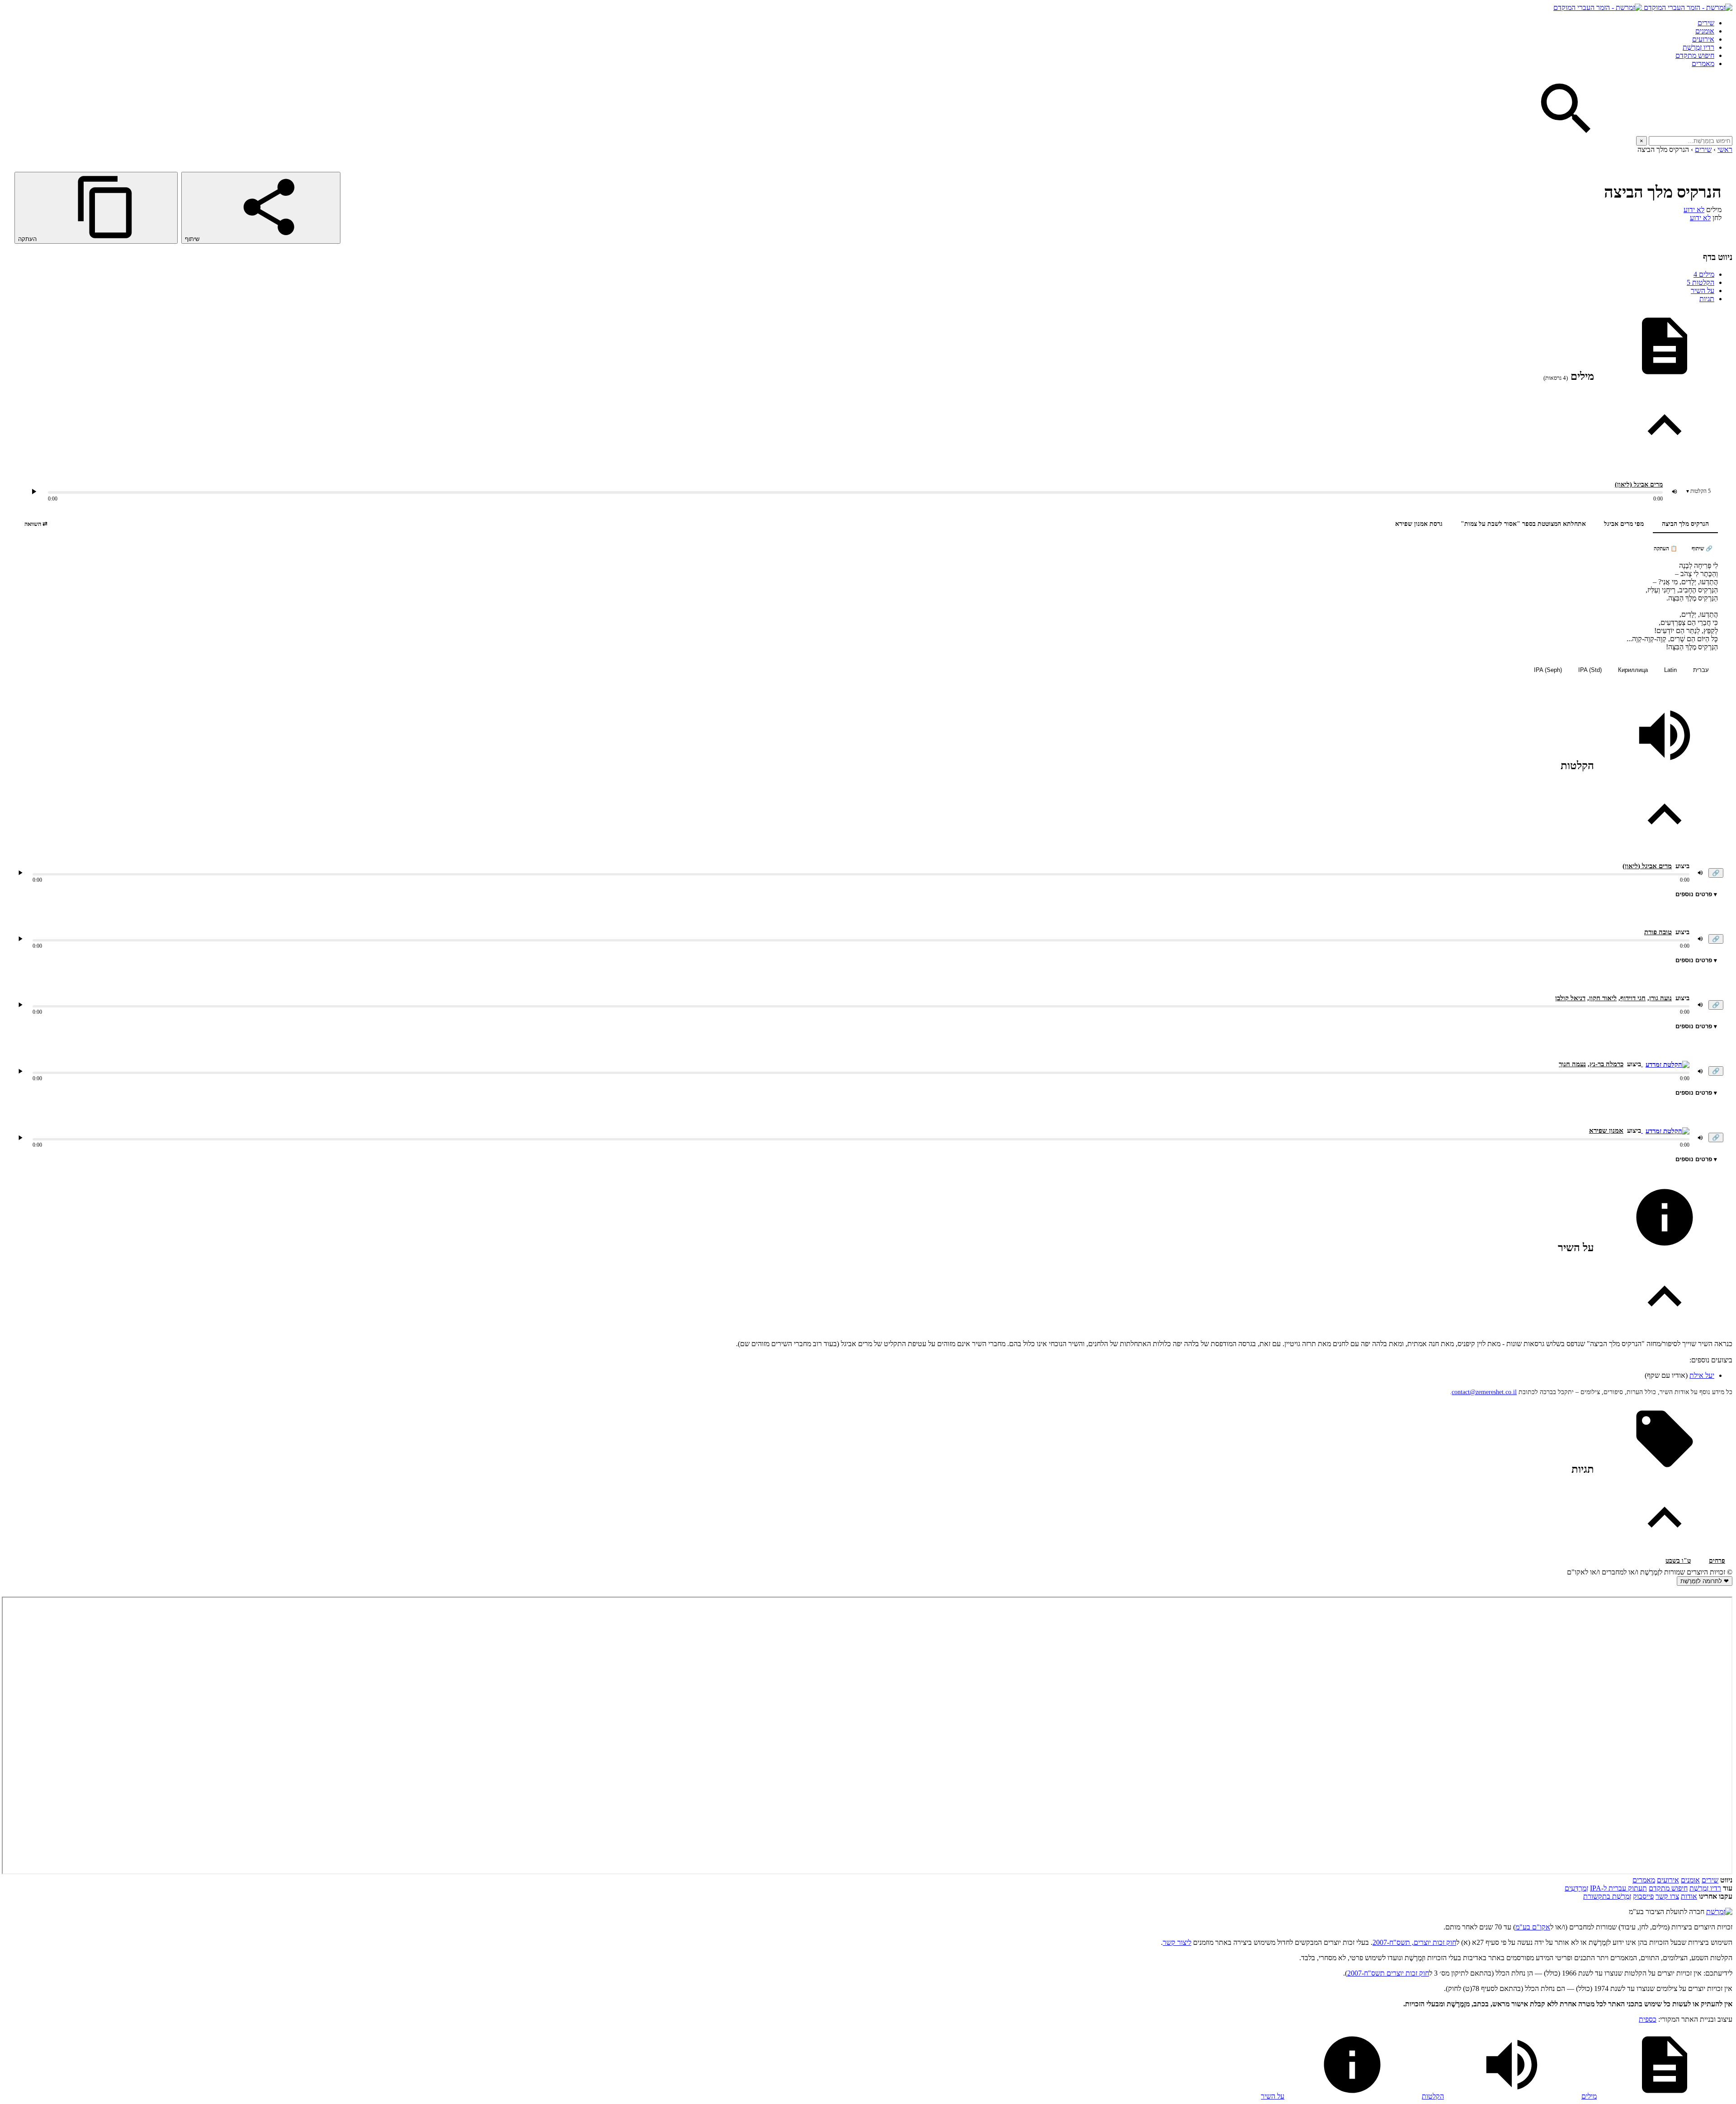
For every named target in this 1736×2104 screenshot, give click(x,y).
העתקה (28, 239)
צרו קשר (1667, 1896)
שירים (1706, 23)
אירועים (1703, 39)
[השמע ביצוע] (34, 492)
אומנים (1705, 31)
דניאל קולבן (1570, 998)
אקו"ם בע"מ (1533, 1927)
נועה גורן (1661, 998)
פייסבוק (1643, 1896)
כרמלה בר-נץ (1606, 1064)
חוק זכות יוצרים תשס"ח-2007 (1388, 1973)
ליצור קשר (1177, 1942)
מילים (1704, 274)
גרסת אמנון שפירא (1419, 524)
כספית (1648, 2019)
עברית (1701, 670)
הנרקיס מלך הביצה (1685, 524)
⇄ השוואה (36, 524)
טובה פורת (1658, 932)
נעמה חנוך (1572, 1064)
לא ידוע (1694, 210)
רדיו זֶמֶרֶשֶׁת (1698, 47)
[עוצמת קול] (1675, 492)
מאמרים (1703, 64)
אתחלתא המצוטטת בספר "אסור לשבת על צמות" (1523, 524)
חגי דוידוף (1633, 998)
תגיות (1707, 299)
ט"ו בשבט (1678, 1561)
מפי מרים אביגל (1624, 524)
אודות (1689, 1896)
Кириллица (1633, 670)
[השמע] (20, 873)
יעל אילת (1702, 1375)
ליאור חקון (1603, 998)
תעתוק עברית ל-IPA (1618, 1888)
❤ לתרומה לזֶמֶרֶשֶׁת (1705, 1581)
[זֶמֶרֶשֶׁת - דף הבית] (1719, 1912)
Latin (1670, 670)
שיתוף (193, 239)
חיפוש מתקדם (1695, 55)
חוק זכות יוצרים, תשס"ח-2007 (1414, 1942)
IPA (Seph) (1548, 670)
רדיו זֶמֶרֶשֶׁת (1705, 1888)
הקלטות (1701, 282)
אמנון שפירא (1606, 1130)
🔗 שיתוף (1702, 548)
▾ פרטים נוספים (1696, 894)
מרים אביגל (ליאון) (1639, 485)
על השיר (1703, 291)
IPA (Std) (1590, 670)
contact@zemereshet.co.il (1484, 1392)
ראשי (1725, 149)
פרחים (1717, 1561)
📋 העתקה (1665, 548)
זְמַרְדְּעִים (1576, 1888)
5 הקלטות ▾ (1698, 491)
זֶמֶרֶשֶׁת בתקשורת (1607, 1896)
